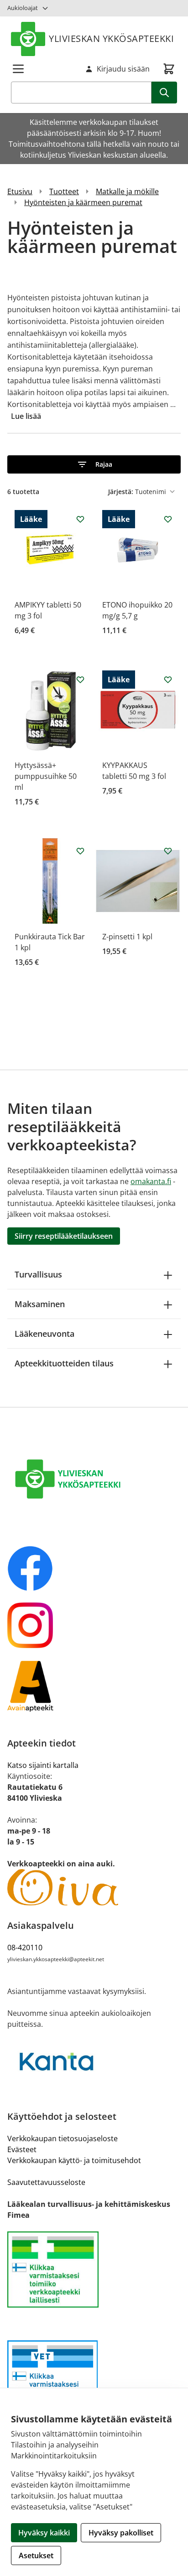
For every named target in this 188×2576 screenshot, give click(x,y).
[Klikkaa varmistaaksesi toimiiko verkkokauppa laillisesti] (94, 2269)
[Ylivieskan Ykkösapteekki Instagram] (94, 1625)
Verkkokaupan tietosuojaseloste (63, 2138)
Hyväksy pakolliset (121, 2533)
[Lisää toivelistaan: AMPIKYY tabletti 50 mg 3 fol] (80, 519)
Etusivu (20, 191)
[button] (94, 464)
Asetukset (36, 2555)
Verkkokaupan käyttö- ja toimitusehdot (74, 2160)
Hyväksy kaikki (44, 2533)
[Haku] (164, 93)
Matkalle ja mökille (127, 191)
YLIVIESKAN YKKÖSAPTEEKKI (111, 39)
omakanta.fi (151, 1181)
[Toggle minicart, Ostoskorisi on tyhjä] (169, 69)
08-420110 (25, 1947)
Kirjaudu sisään (123, 69)
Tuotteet (64, 191)
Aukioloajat (23, 8)
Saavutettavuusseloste (46, 2182)
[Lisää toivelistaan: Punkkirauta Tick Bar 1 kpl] (80, 851)
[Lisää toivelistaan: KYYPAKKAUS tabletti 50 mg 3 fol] (168, 680)
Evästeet (22, 2149)
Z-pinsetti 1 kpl (127, 937)
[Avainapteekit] (94, 1686)
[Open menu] (18, 69)
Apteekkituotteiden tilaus (64, 1363)
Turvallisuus (38, 1274)
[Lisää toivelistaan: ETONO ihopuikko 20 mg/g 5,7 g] (168, 519)
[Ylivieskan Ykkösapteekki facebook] (94, 1568)
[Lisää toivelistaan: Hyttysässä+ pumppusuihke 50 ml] (80, 680)
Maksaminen (40, 1304)
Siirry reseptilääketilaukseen (64, 1236)
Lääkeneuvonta (44, 1334)
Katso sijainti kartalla (43, 1765)
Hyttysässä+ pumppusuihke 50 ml (46, 776)
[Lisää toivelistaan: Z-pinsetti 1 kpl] (168, 851)
